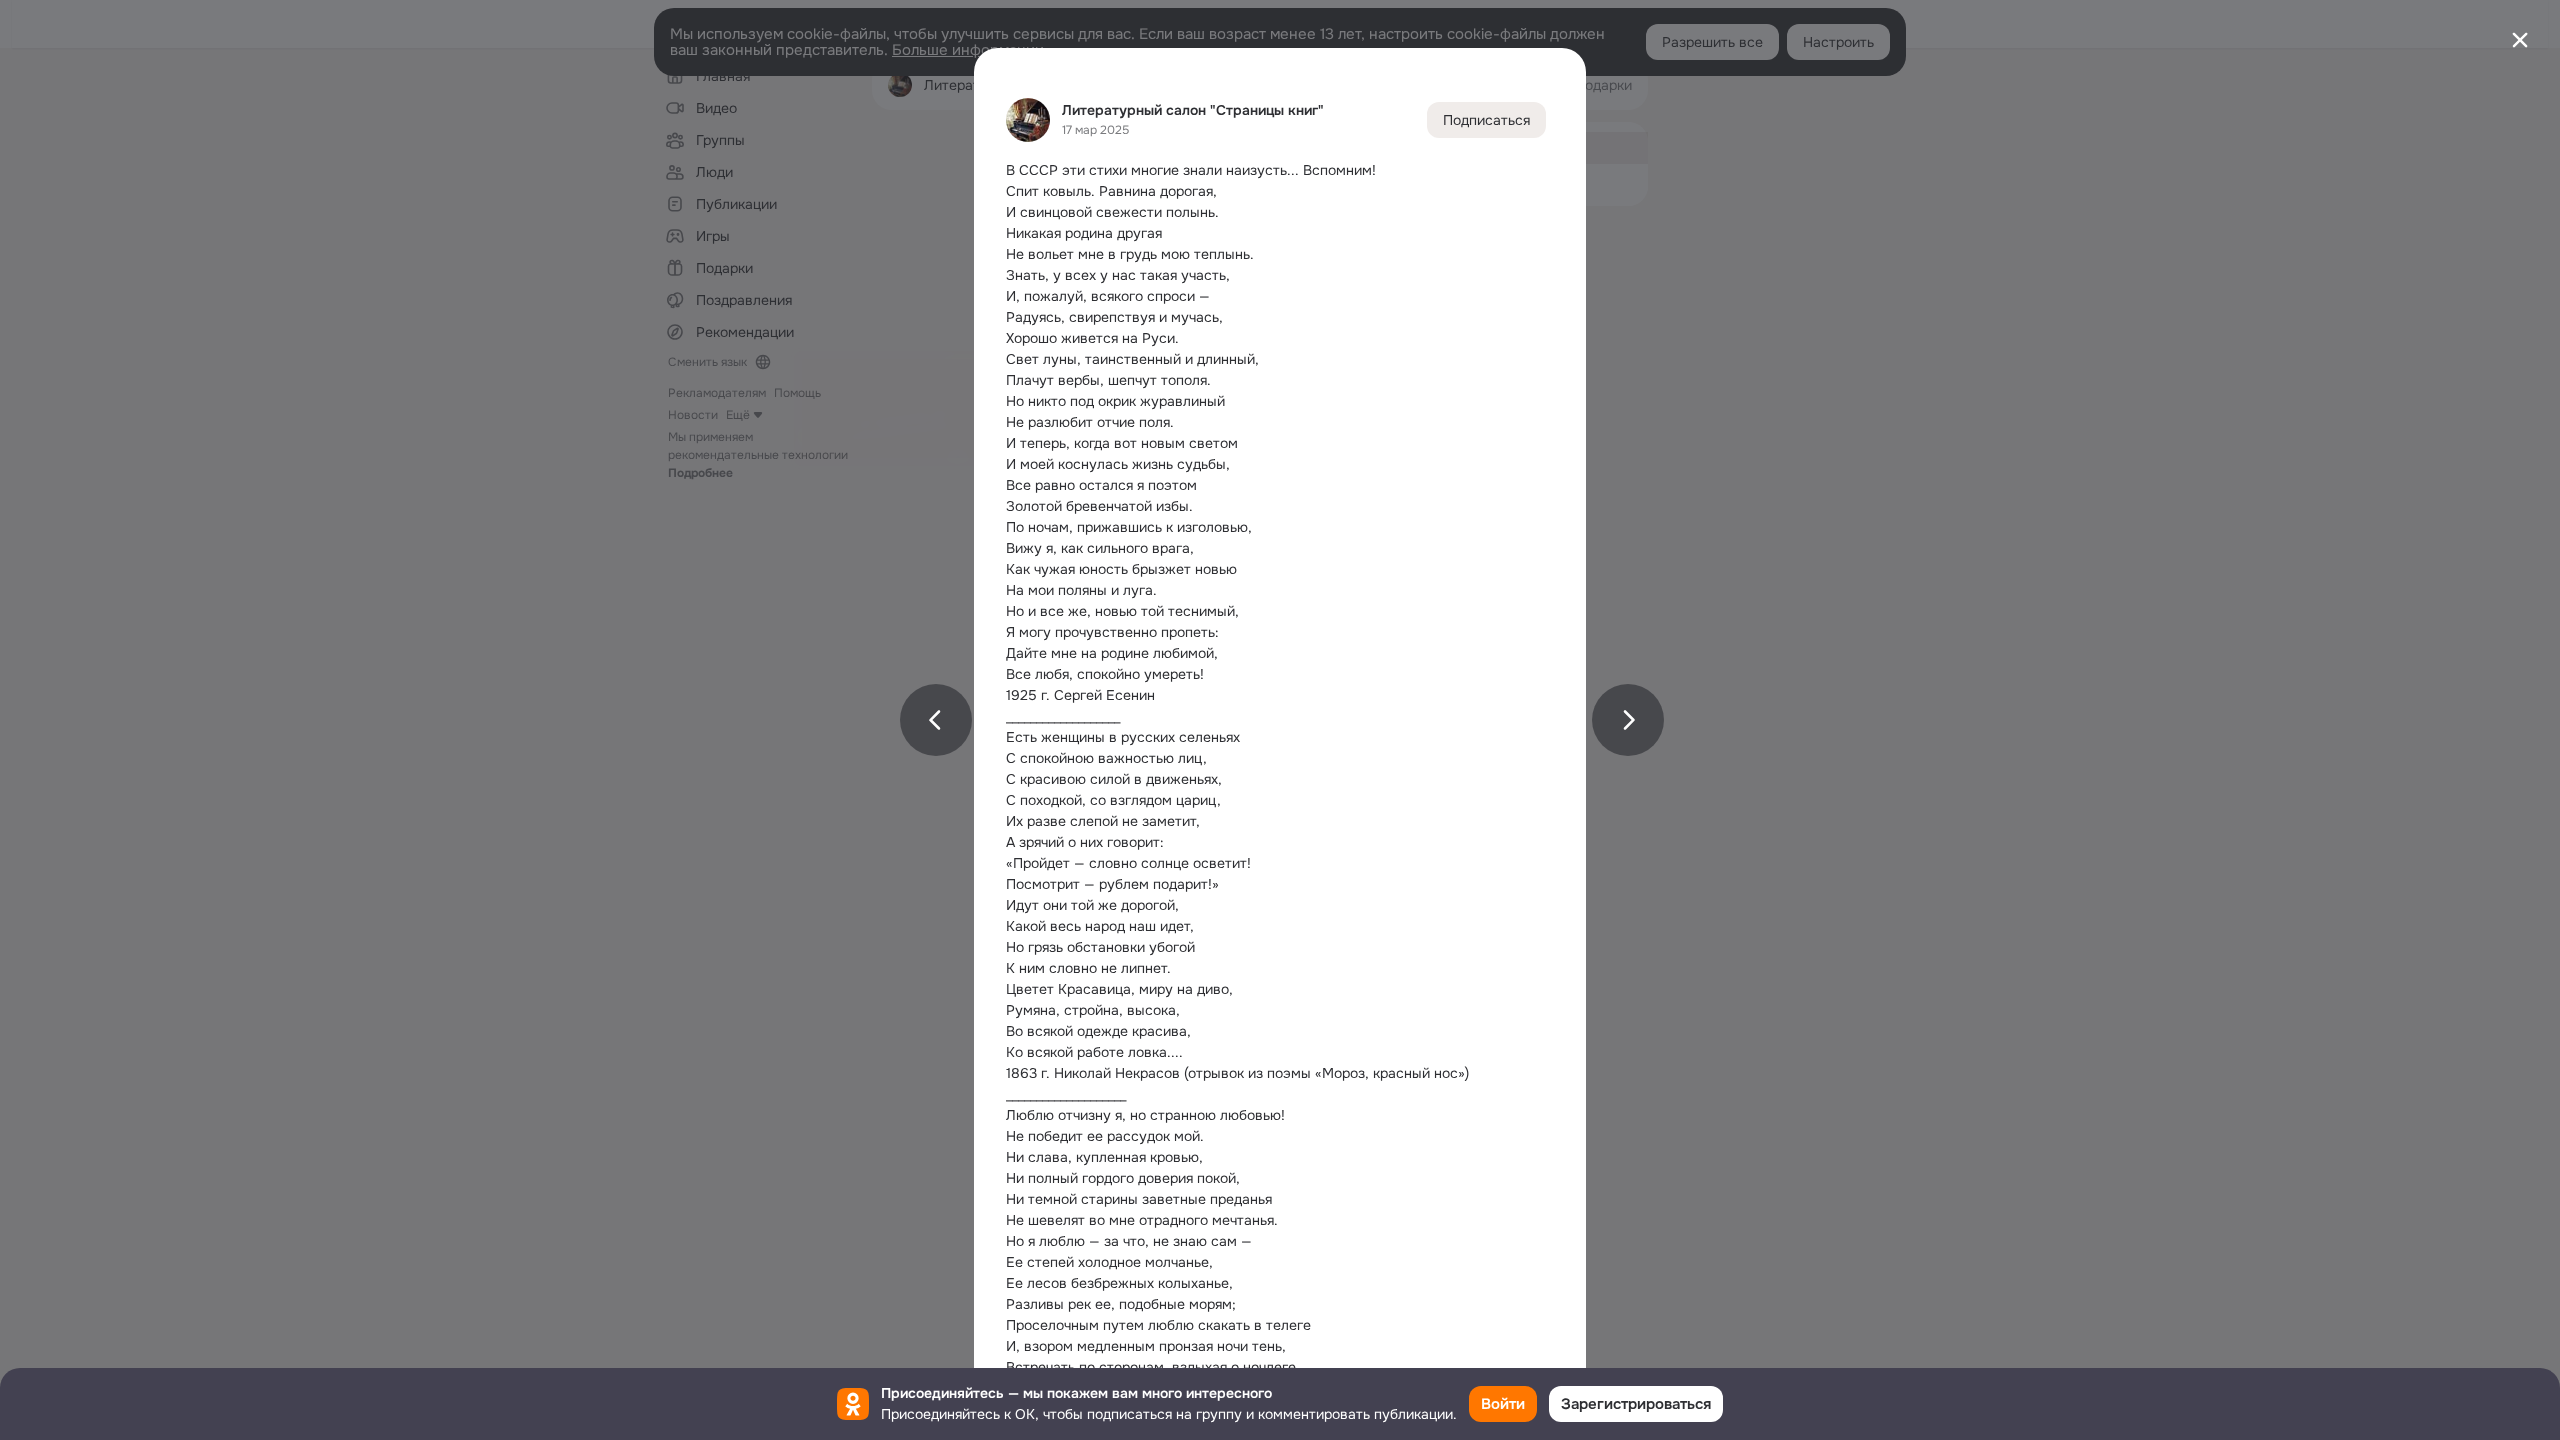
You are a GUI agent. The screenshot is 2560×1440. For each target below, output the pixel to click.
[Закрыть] (2520, 40)
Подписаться (1486, 120)
